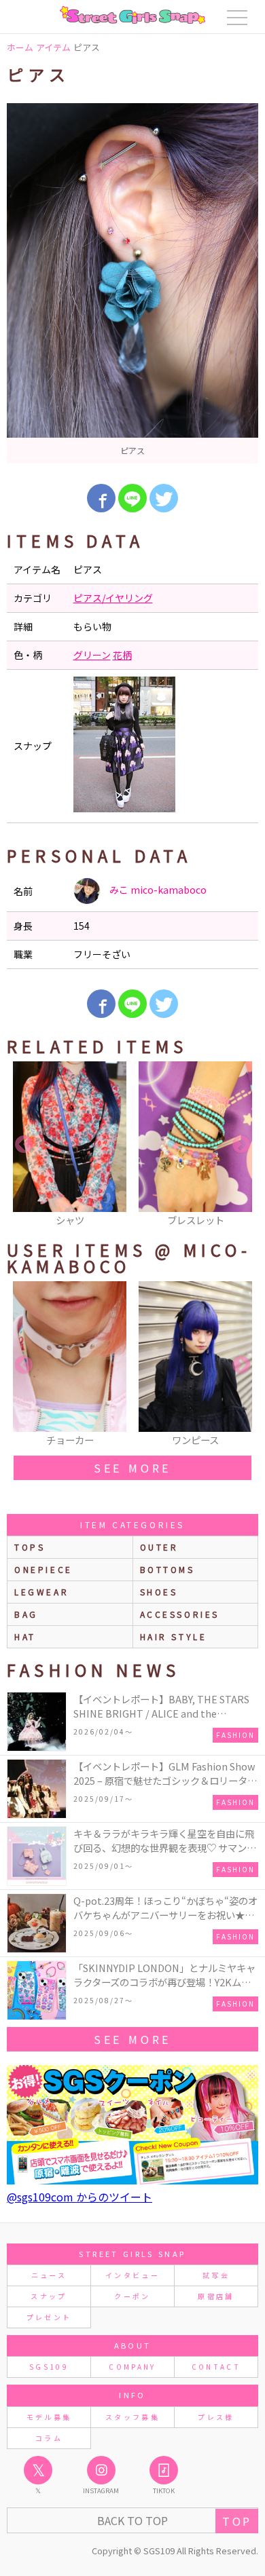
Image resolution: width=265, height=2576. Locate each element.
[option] (132, 283)
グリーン (92, 655)
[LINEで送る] (132, 498)
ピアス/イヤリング (113, 598)
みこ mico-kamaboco (157, 890)
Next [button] (241, 1145)
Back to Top (132, 2520)
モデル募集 (49, 2417)
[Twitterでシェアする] (164, 498)
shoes (159, 1592)
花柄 (122, 655)
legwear (41, 1592)
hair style (174, 1636)
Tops (30, 1547)
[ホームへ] (132, 15)
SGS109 (49, 2367)
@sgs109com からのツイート (79, 2197)
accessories (180, 1614)
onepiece (43, 1569)
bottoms (167, 1569)
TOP (237, 2521)
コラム (49, 2438)
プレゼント (49, 2317)
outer (159, 1547)
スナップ (49, 2296)
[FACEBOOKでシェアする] (101, 498)
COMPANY (132, 2367)
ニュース (49, 2275)
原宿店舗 (216, 2296)
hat (25, 1636)
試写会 (216, 2275)
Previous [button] (24, 1145)
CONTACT (216, 2367)
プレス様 (216, 2417)
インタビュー (132, 2275)
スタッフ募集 (132, 2417)
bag (26, 1614)
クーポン (132, 2296)
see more (132, 1468)
